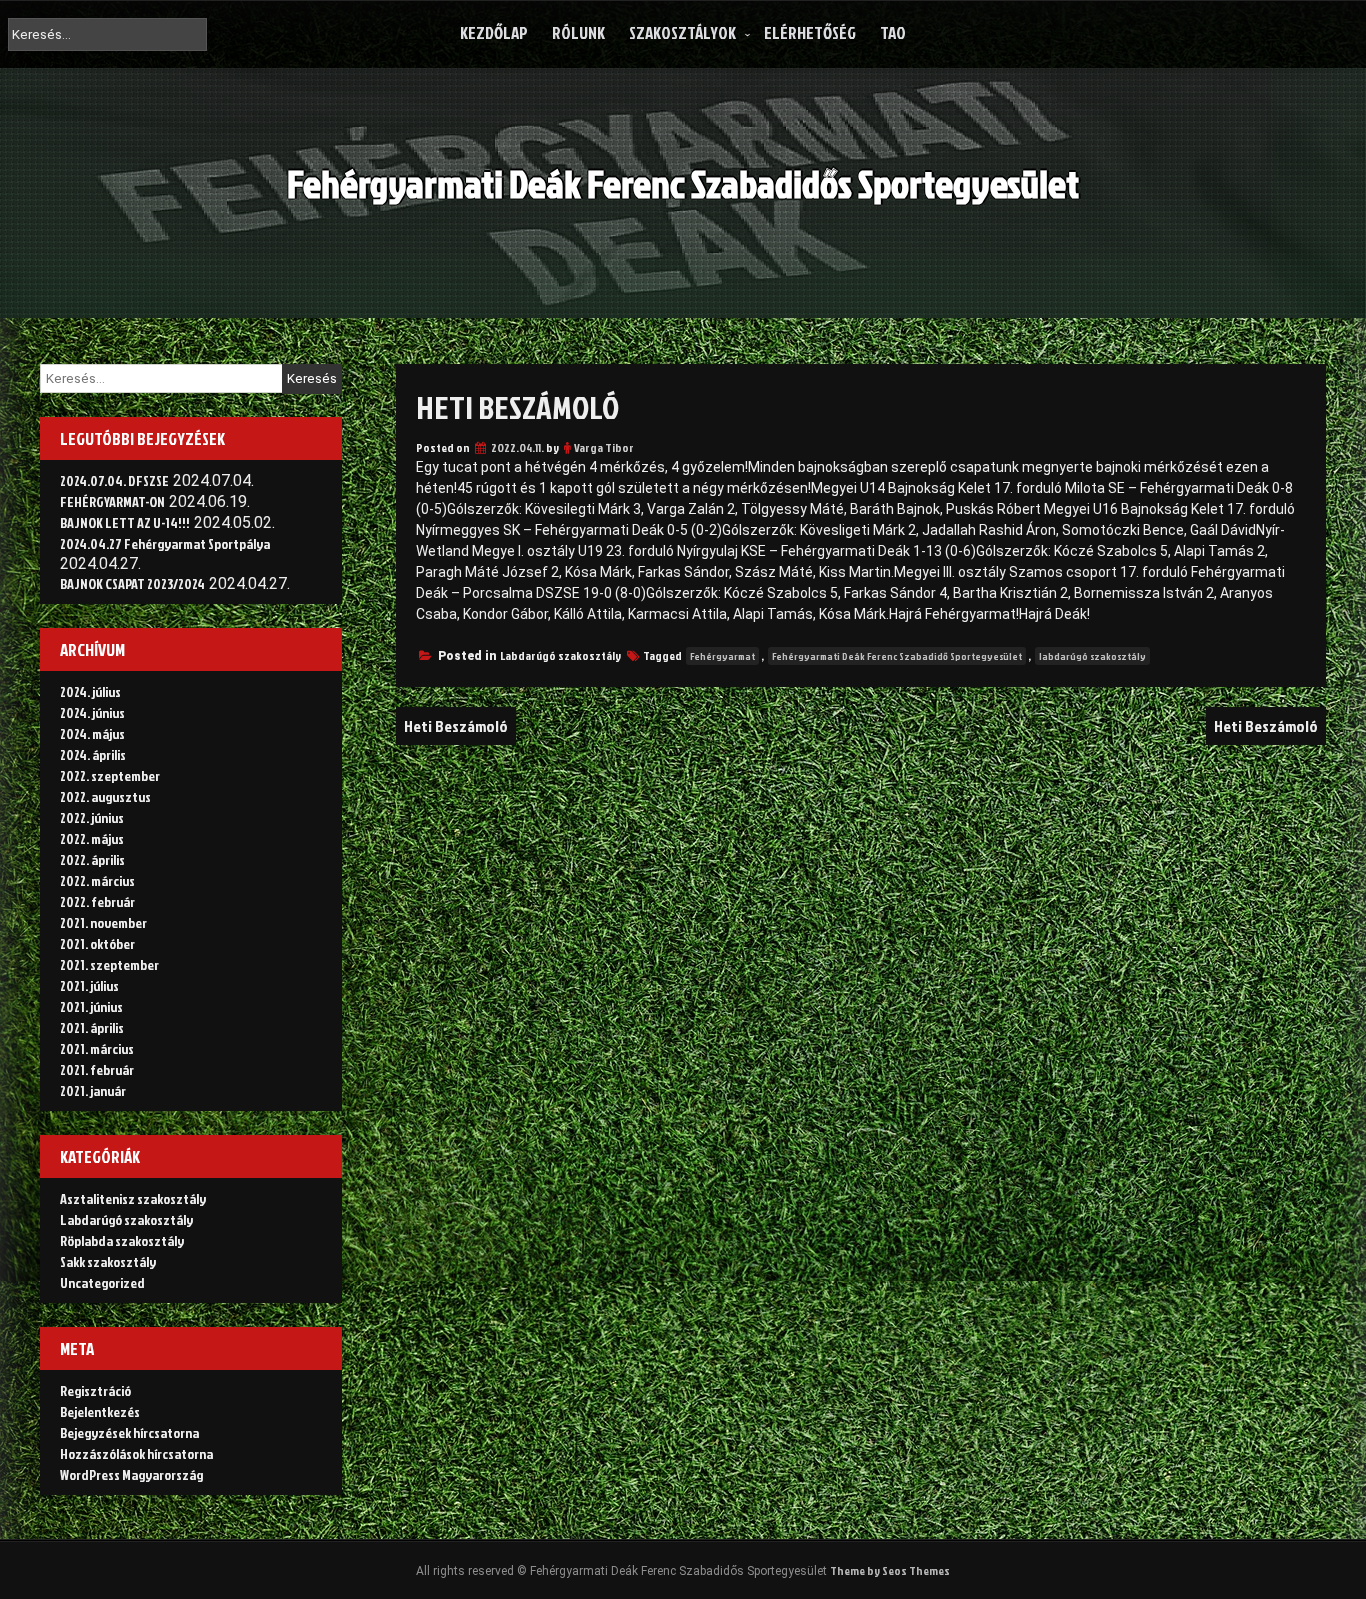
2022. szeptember (110, 775)
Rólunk (578, 32)
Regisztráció (95, 1390)
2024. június (92, 712)
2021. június (91, 1006)
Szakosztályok (682, 32)
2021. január (93, 1090)
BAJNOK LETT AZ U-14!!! (125, 522)
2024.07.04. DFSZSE (114, 480)
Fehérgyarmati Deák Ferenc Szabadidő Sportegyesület (897, 656)
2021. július (89, 985)
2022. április (92, 859)
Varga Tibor (604, 447)
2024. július (90, 691)
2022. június (92, 817)
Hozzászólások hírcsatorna (136, 1453)
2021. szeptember (109, 964)
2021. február (97, 1069)
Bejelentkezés (100, 1411)
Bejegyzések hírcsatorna (129, 1432)
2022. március (97, 880)
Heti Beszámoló (456, 726)
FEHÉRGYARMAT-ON (112, 501)
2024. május (92, 733)
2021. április (92, 1027)
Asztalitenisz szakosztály (133, 1198)
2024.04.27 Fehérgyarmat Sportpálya (165, 543)
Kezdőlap (494, 32)
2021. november (103, 922)
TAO (893, 32)
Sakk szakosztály (108, 1261)
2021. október (97, 943)
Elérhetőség (810, 32)
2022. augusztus (105, 796)
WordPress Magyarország (131, 1474)
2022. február (97, 901)
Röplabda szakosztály (122, 1240)
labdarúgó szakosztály (1092, 656)
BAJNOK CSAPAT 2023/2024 (132, 583)
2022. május (92, 838)
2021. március (97, 1048)
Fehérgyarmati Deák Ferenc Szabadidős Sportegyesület (683, 183)
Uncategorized (102, 1282)
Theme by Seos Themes (890, 1570)
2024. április (93, 754)
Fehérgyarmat (722, 656)
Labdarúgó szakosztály (560, 655)
